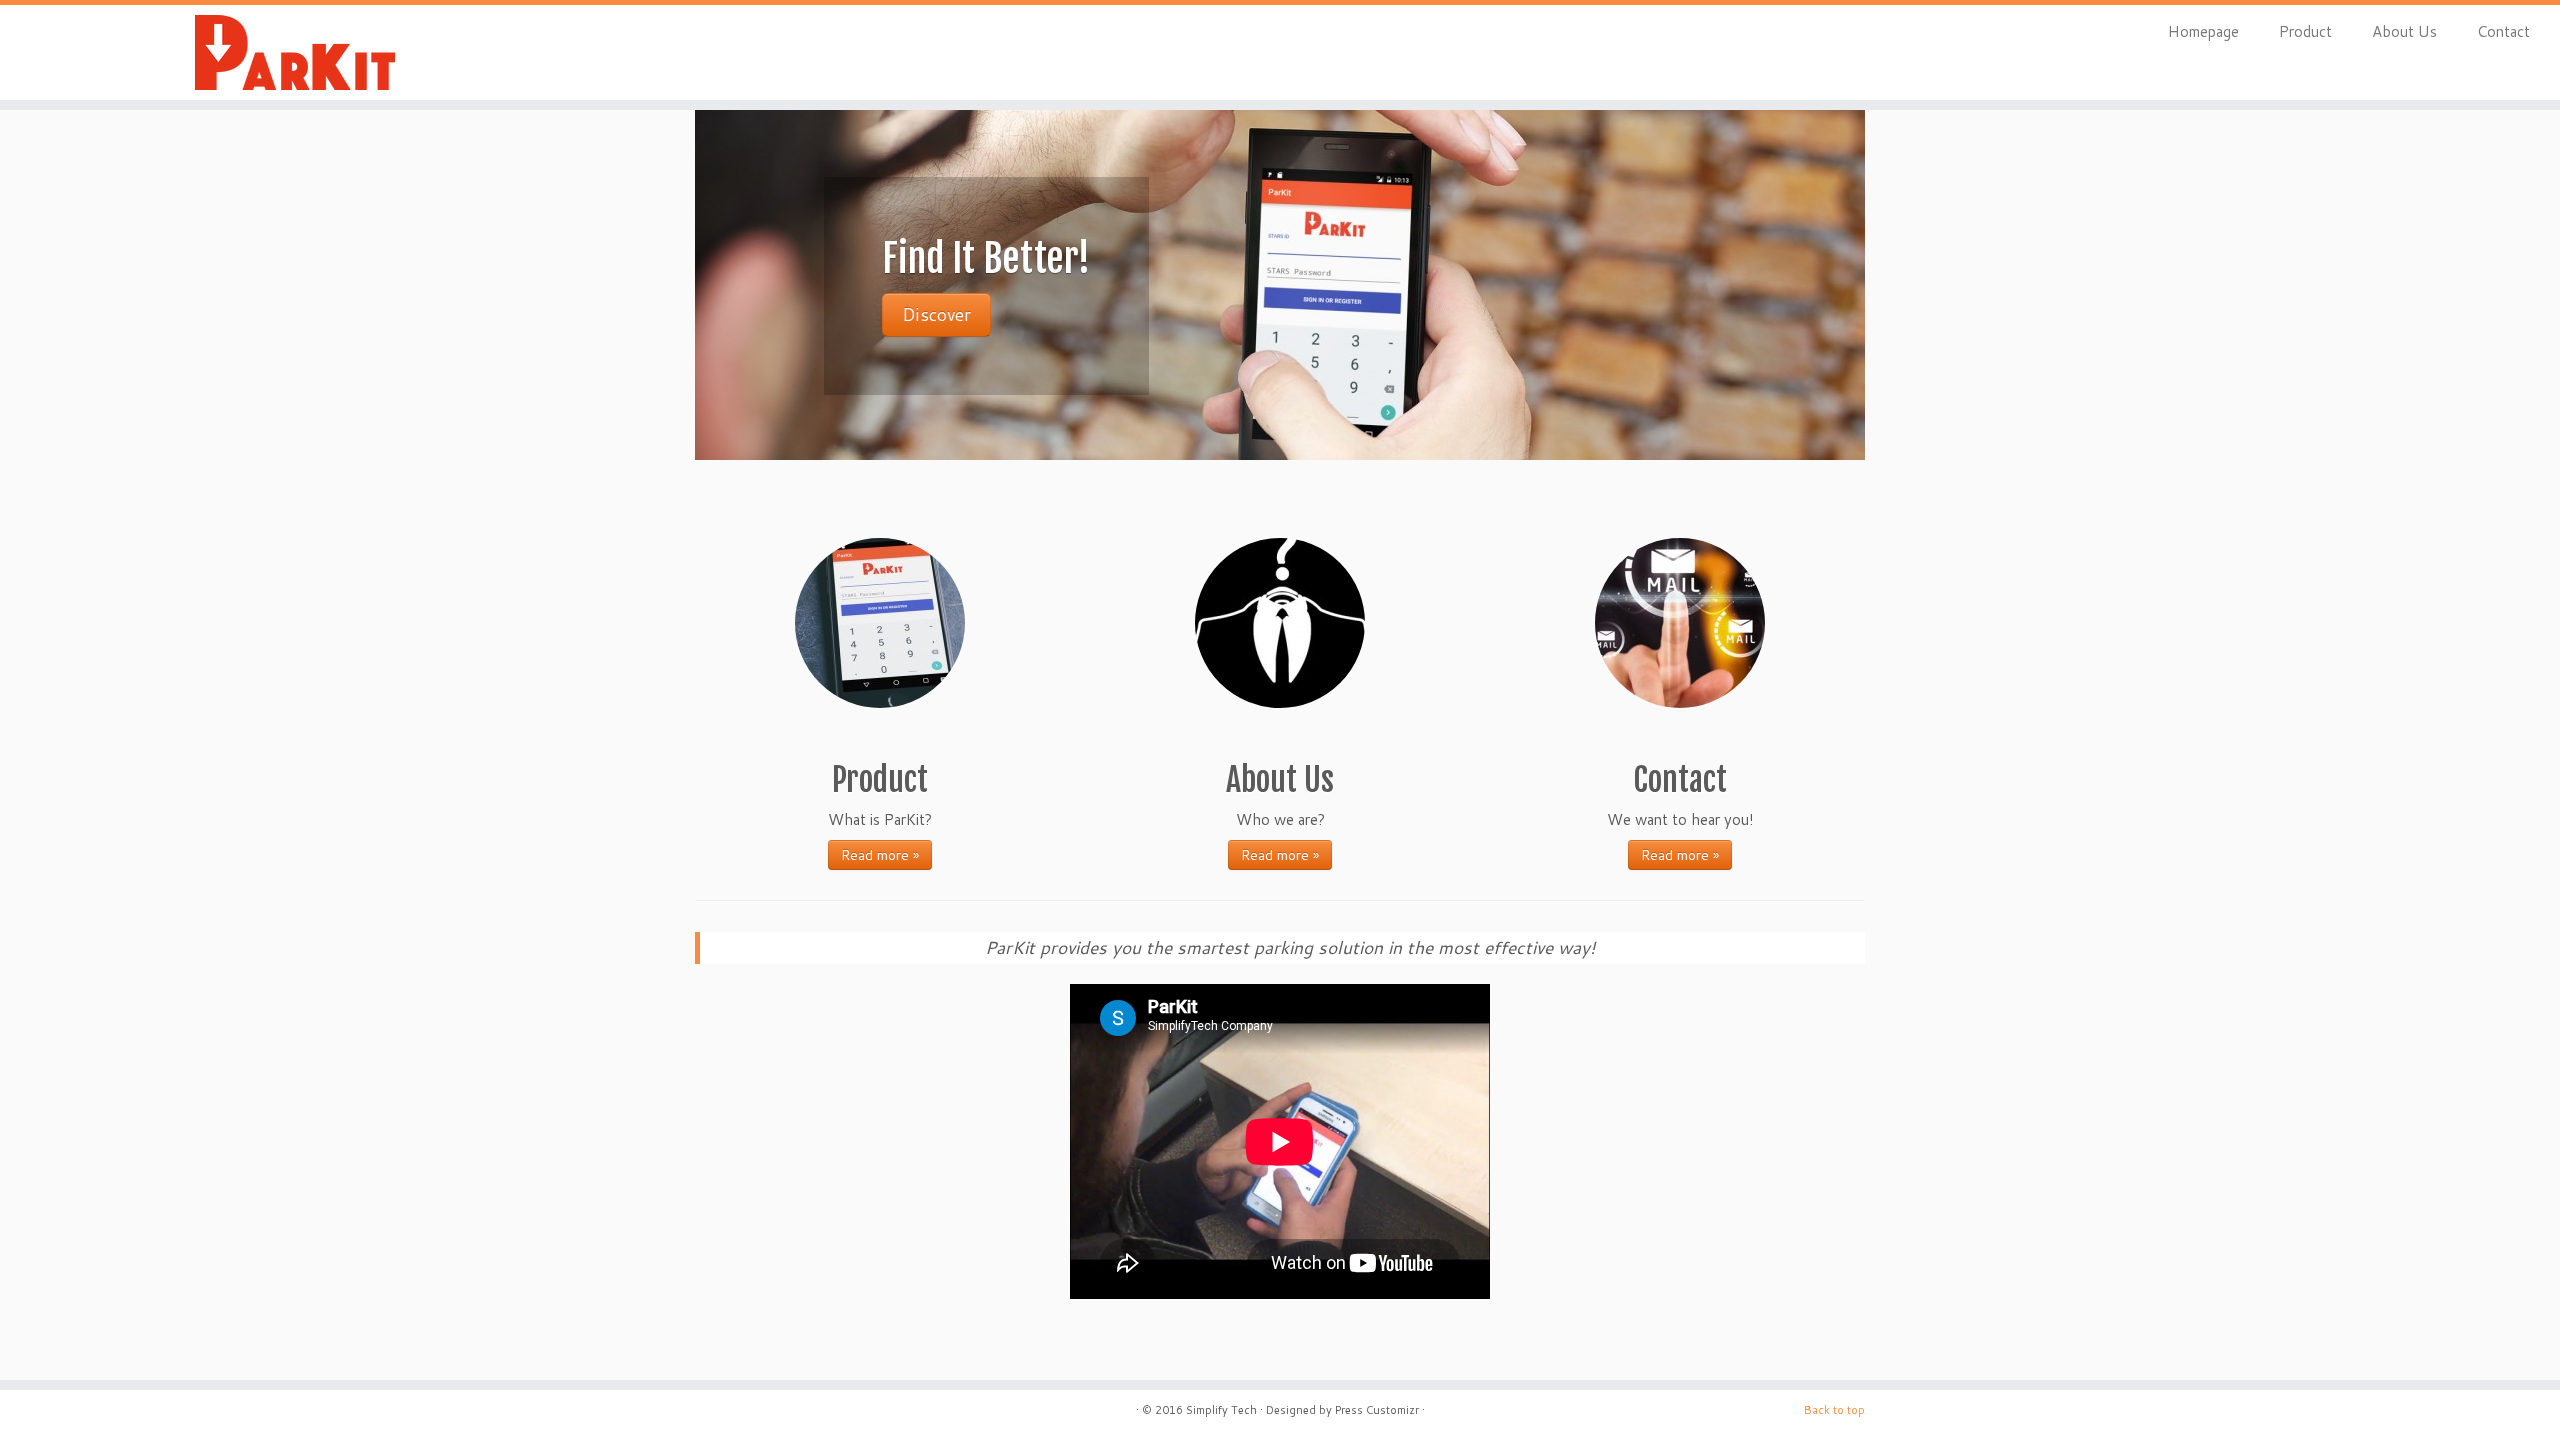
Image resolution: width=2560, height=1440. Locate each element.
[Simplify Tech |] (295, 52)
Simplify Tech (1221, 1410)
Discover (936, 314)
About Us (2404, 31)
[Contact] (1680, 623)
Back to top (1834, 1410)
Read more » (880, 855)
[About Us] (1280, 623)
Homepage (2203, 31)
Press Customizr (1377, 1410)
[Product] (880, 623)
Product (2305, 31)
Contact (2503, 31)
